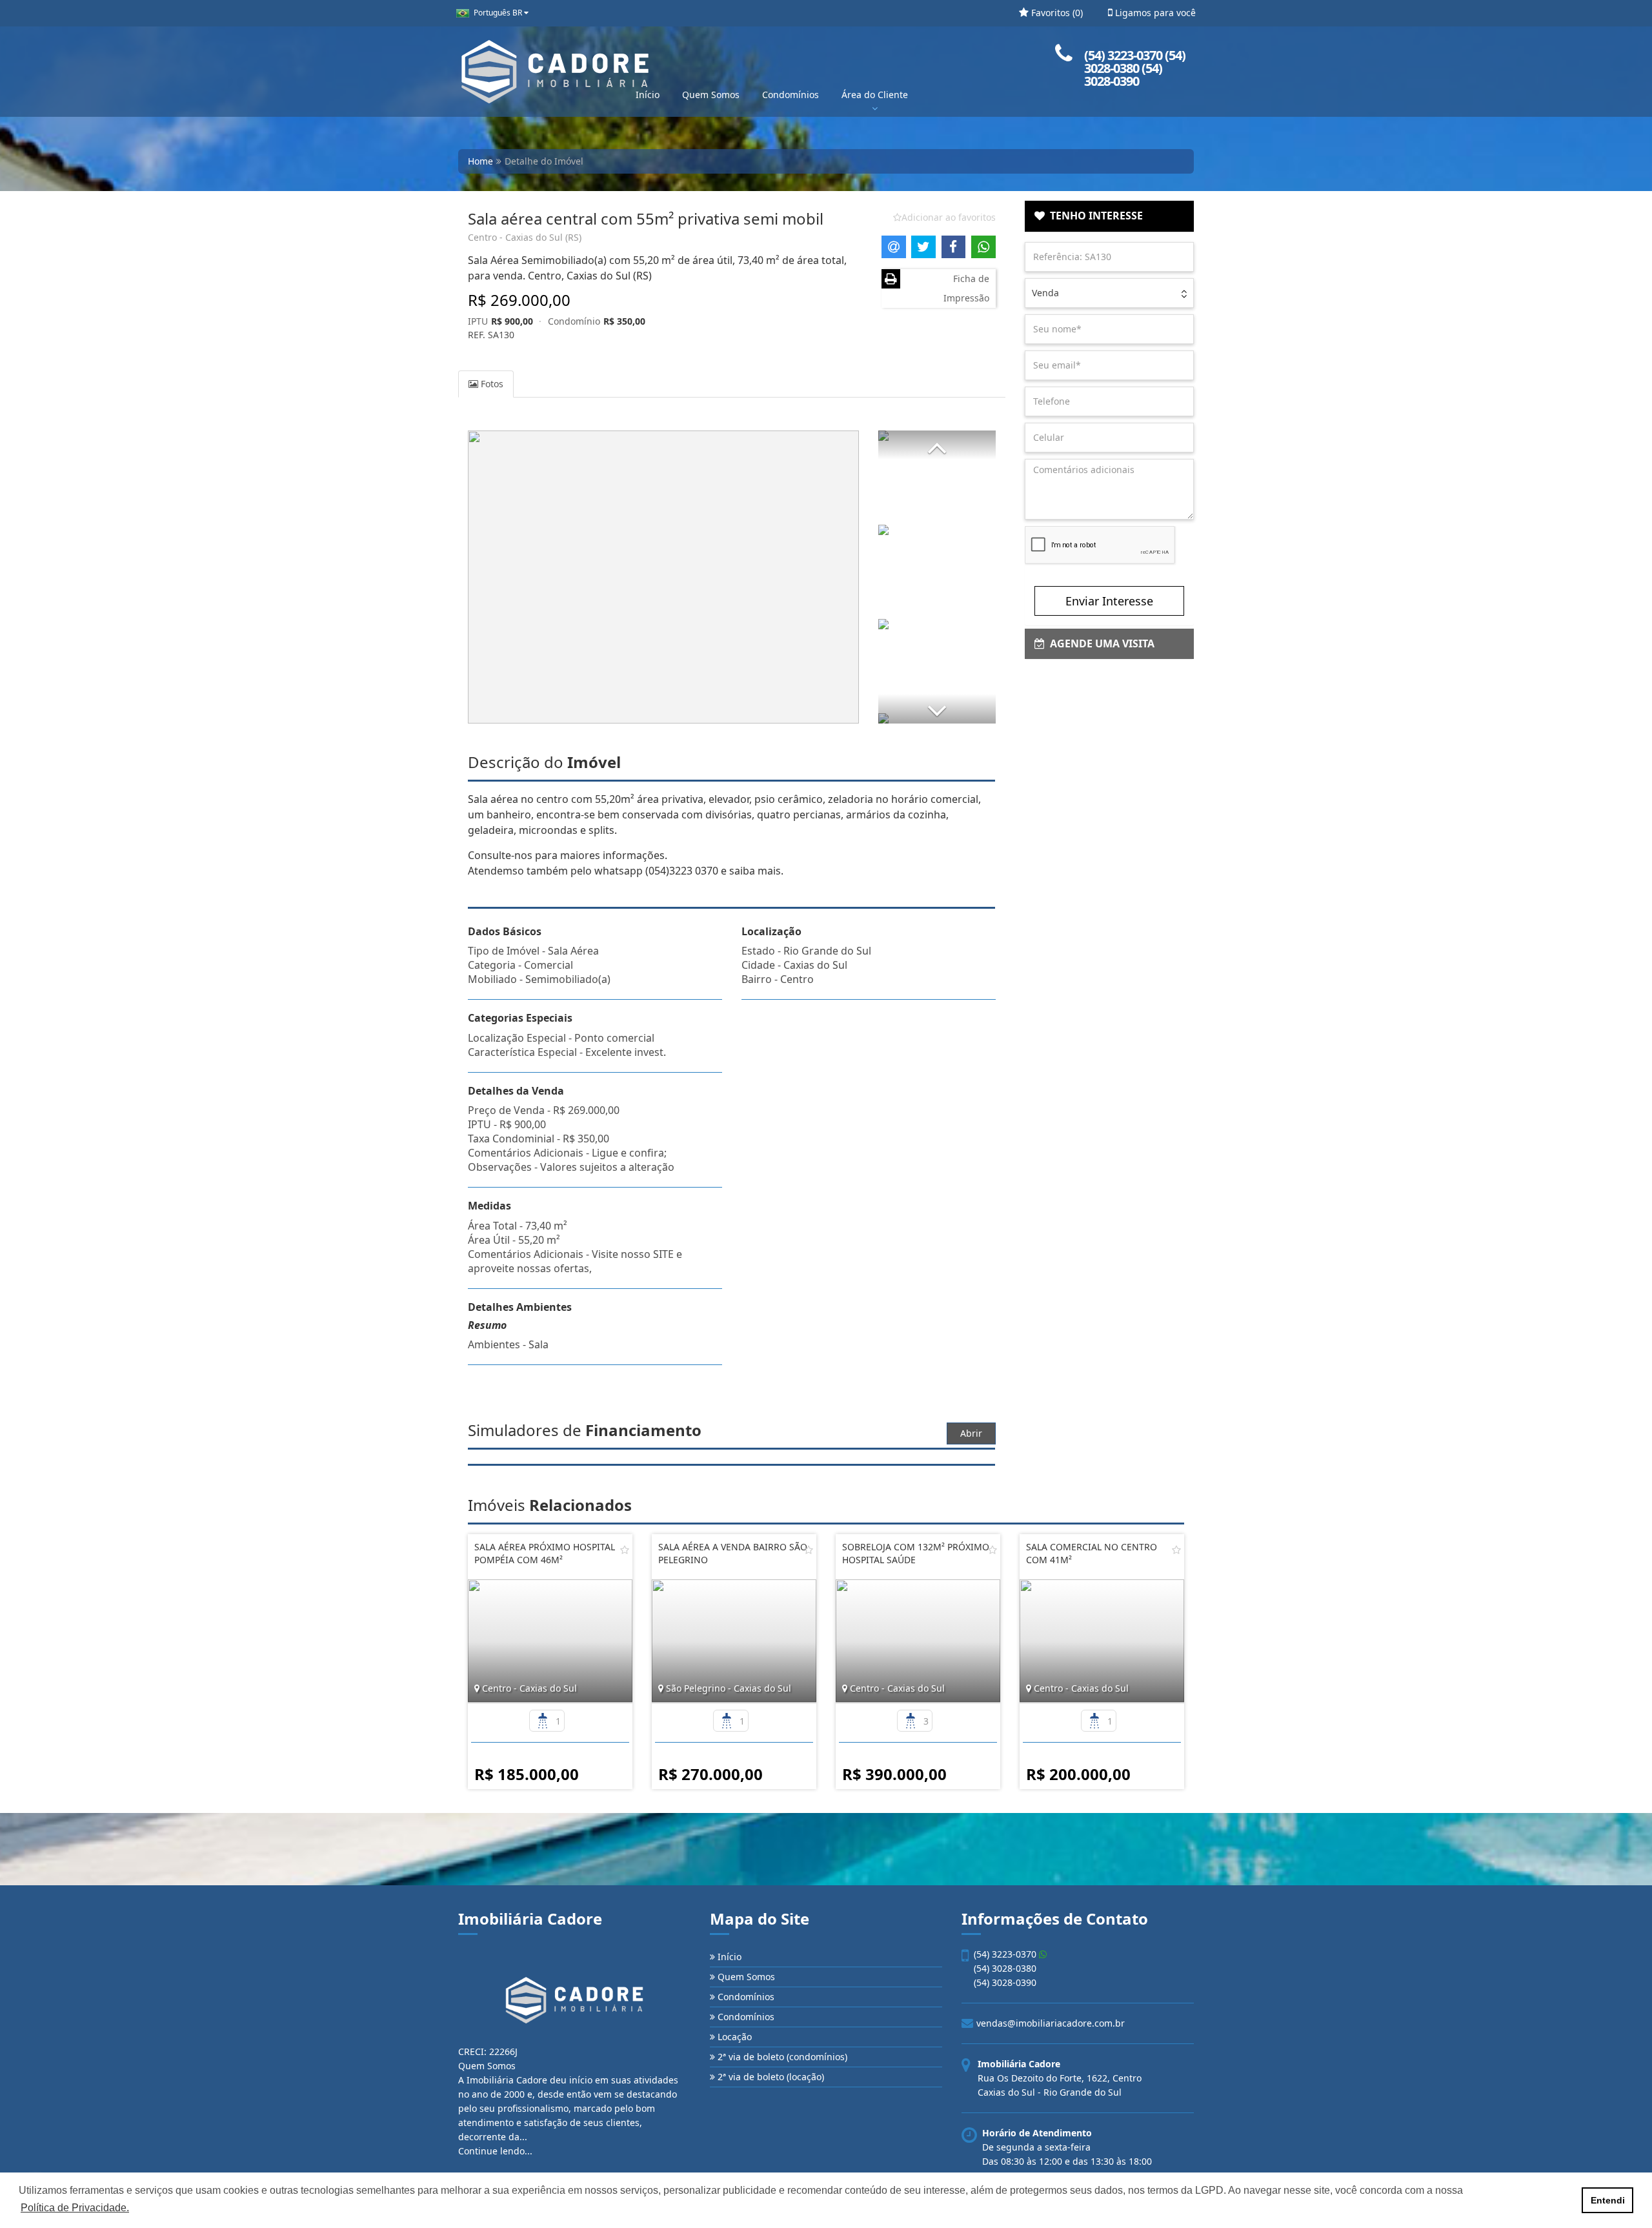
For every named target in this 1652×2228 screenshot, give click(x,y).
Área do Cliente (875, 95)
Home (480, 161)
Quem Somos (711, 95)
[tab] (1110, 216)
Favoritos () (1056, 13)
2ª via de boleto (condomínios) (781, 2057)
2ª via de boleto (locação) (770, 2077)
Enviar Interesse (1109, 601)
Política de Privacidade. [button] (75, 2208)
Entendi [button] (1608, 2200)
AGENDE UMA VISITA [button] (1100, 643)
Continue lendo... (495, 2151)
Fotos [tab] (491, 384)
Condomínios (791, 95)
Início (648, 95)
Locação (733, 2037)
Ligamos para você (1154, 13)
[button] (937, 445)
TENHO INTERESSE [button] (1094, 216)
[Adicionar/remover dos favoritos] (625, 1550)
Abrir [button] (971, 1433)
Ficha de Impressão (966, 288)
